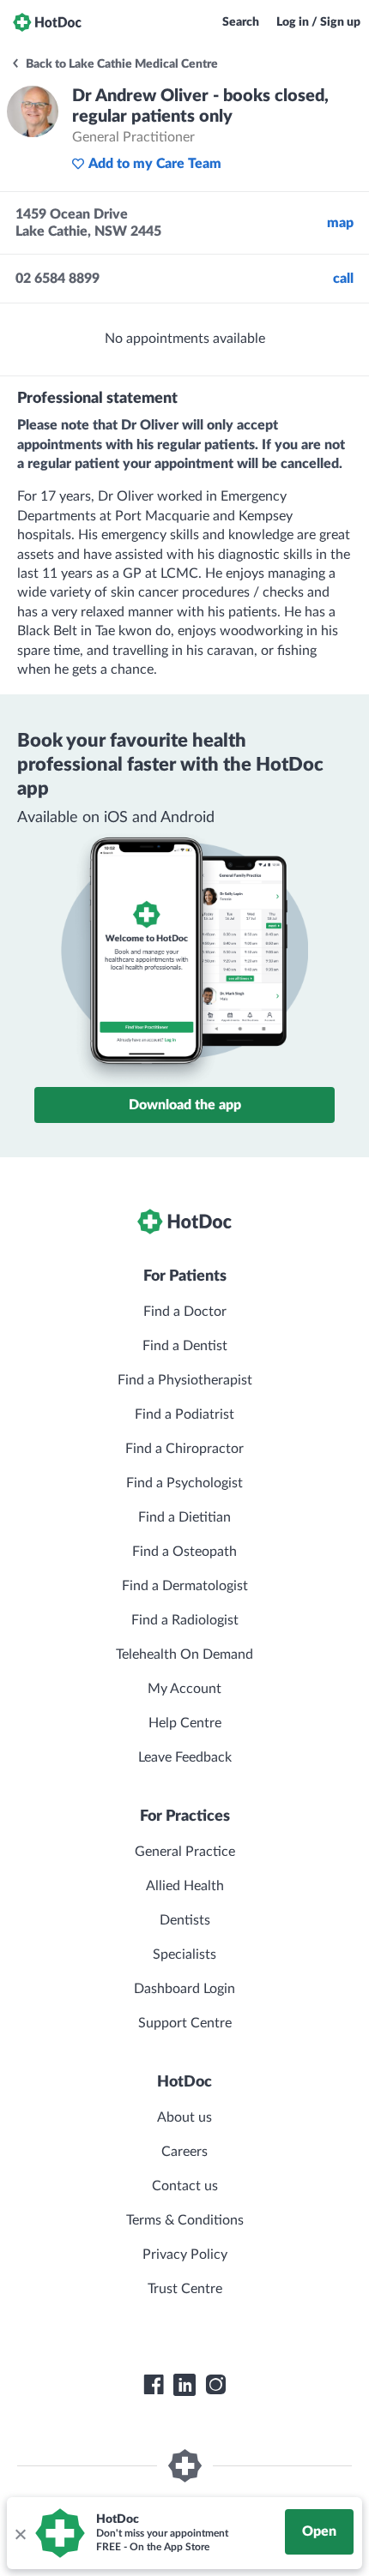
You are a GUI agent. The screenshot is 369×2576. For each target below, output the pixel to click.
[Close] (20, 2533)
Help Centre (185, 1723)
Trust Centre (185, 2289)
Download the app (185, 1105)
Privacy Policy (185, 2255)
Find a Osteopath (184, 1552)
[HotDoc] (47, 22)
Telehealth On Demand (184, 1654)
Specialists (184, 1955)
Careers (184, 2152)
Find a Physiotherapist (185, 1380)
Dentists (185, 1920)
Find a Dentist (185, 1346)
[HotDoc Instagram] (215, 2385)
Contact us (185, 2186)
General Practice (185, 1852)
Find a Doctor (185, 1312)
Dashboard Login (184, 1989)
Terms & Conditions (185, 2220)
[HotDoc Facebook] (154, 2385)
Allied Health (185, 1886)
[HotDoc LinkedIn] (184, 2385)
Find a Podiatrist (184, 1414)
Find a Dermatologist (185, 1586)
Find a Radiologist (185, 1620)
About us (184, 2117)
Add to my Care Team (155, 164)
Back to (121, 64)
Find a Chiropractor (184, 1449)
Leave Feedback (185, 1757)
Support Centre (185, 2023)
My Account (184, 1689)
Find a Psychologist (184, 1483)
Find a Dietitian (184, 1517)
